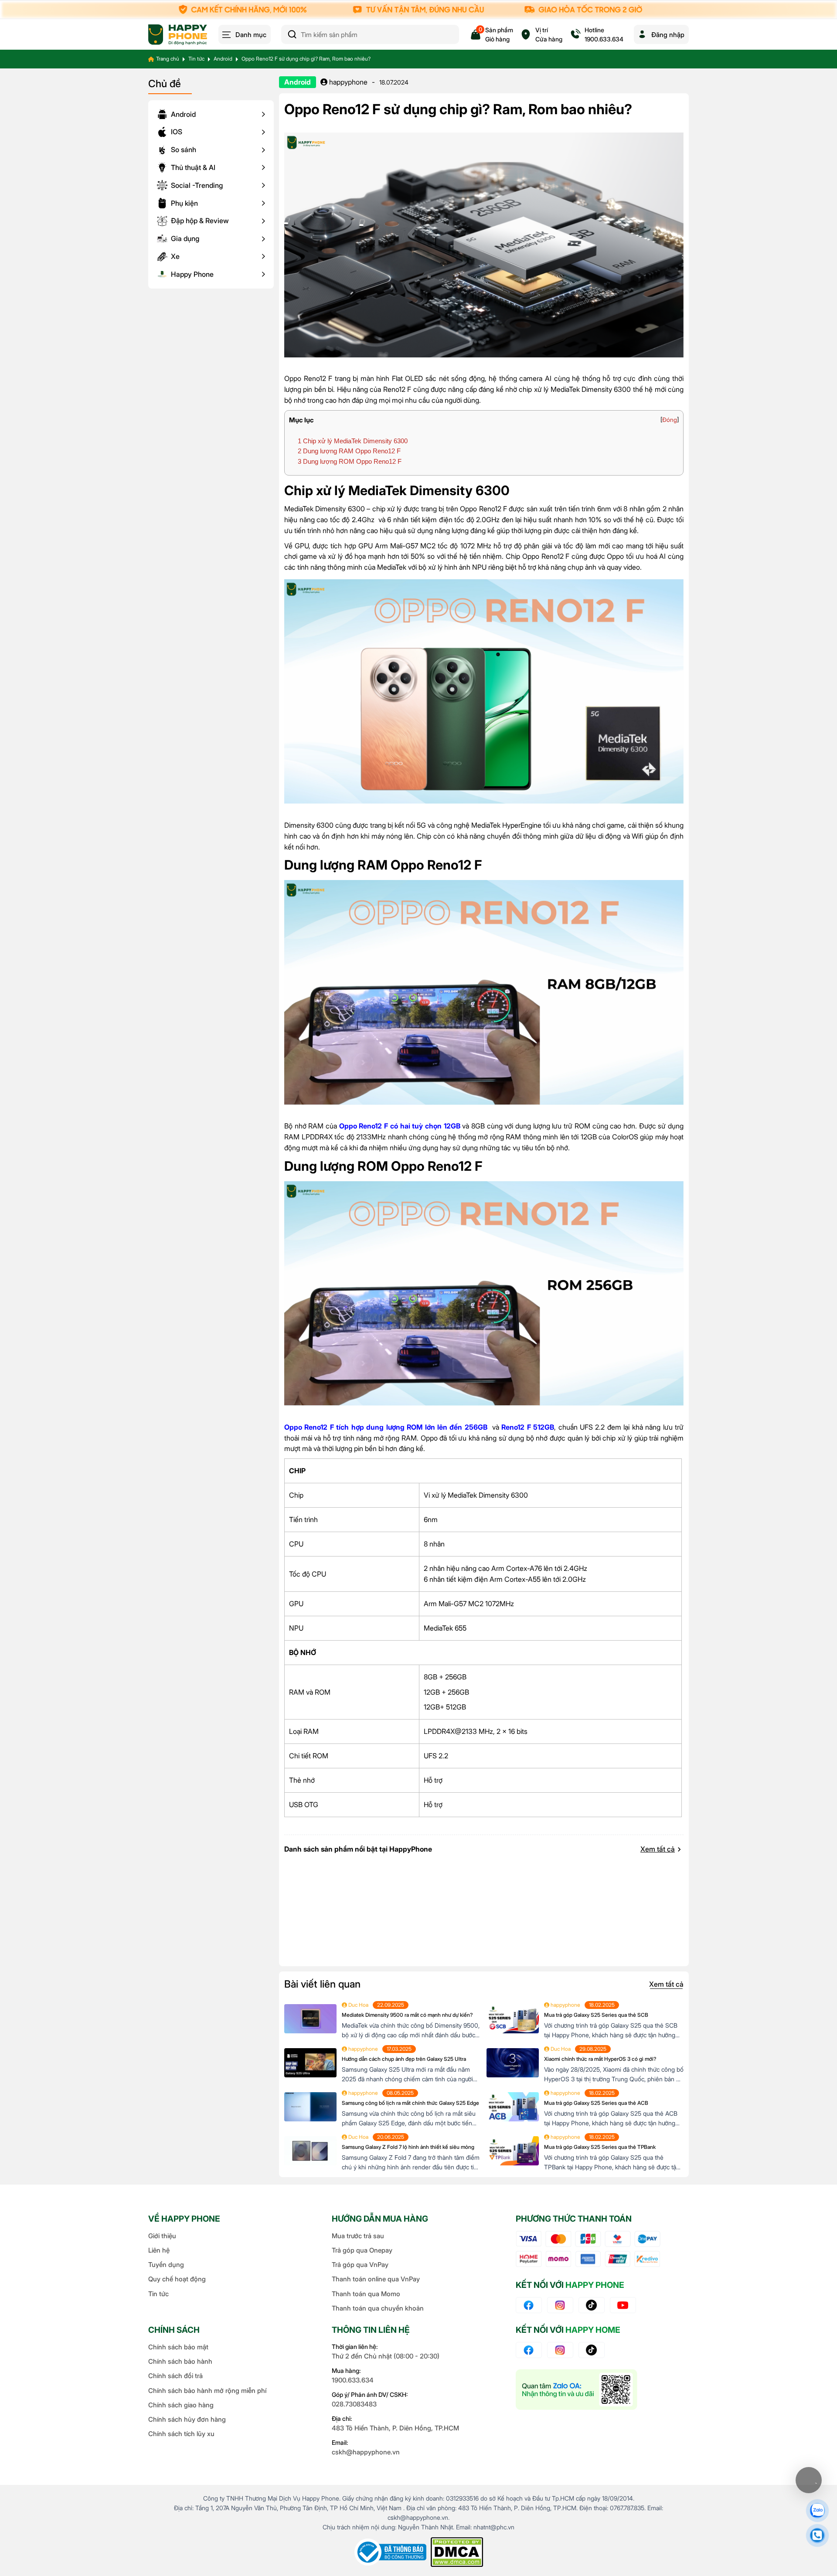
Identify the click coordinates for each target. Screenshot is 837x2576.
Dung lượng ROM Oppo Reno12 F (350, 461)
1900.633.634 (353, 2380)
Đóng (670, 420)
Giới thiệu (162, 2236)
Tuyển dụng (166, 2265)
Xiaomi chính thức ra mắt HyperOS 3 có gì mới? (600, 2059)
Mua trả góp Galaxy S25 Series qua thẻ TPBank (600, 2147)
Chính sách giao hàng (181, 2405)
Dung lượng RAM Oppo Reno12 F (349, 451)
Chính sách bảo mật (178, 2347)
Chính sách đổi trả (175, 2376)
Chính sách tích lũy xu (181, 2434)
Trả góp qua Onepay (362, 2250)
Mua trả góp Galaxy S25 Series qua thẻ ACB (596, 2103)
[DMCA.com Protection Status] (457, 2552)
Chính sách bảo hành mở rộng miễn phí (207, 2391)
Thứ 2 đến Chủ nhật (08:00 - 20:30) (386, 2356)
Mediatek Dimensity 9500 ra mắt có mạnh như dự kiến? (407, 2015)
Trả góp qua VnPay (360, 2265)
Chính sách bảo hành (180, 2361)
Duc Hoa (358, 2005)
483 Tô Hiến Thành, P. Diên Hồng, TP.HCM (395, 2428)
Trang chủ (168, 59)
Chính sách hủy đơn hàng (187, 2419)
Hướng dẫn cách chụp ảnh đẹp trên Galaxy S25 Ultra (404, 2059)
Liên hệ (159, 2250)
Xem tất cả (658, 1849)
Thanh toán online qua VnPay (376, 2279)
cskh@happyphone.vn (366, 2452)
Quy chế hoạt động (177, 2279)
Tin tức (196, 59)
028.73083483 (354, 2404)
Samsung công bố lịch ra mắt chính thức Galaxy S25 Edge (410, 2103)
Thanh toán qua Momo (366, 2294)
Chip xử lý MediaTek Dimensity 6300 (353, 441)
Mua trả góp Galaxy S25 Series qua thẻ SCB (596, 2015)
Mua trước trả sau (358, 2236)
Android (223, 59)
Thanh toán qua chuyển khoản (378, 2308)
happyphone (347, 82)
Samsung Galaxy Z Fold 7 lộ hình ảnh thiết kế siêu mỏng (408, 2147)
